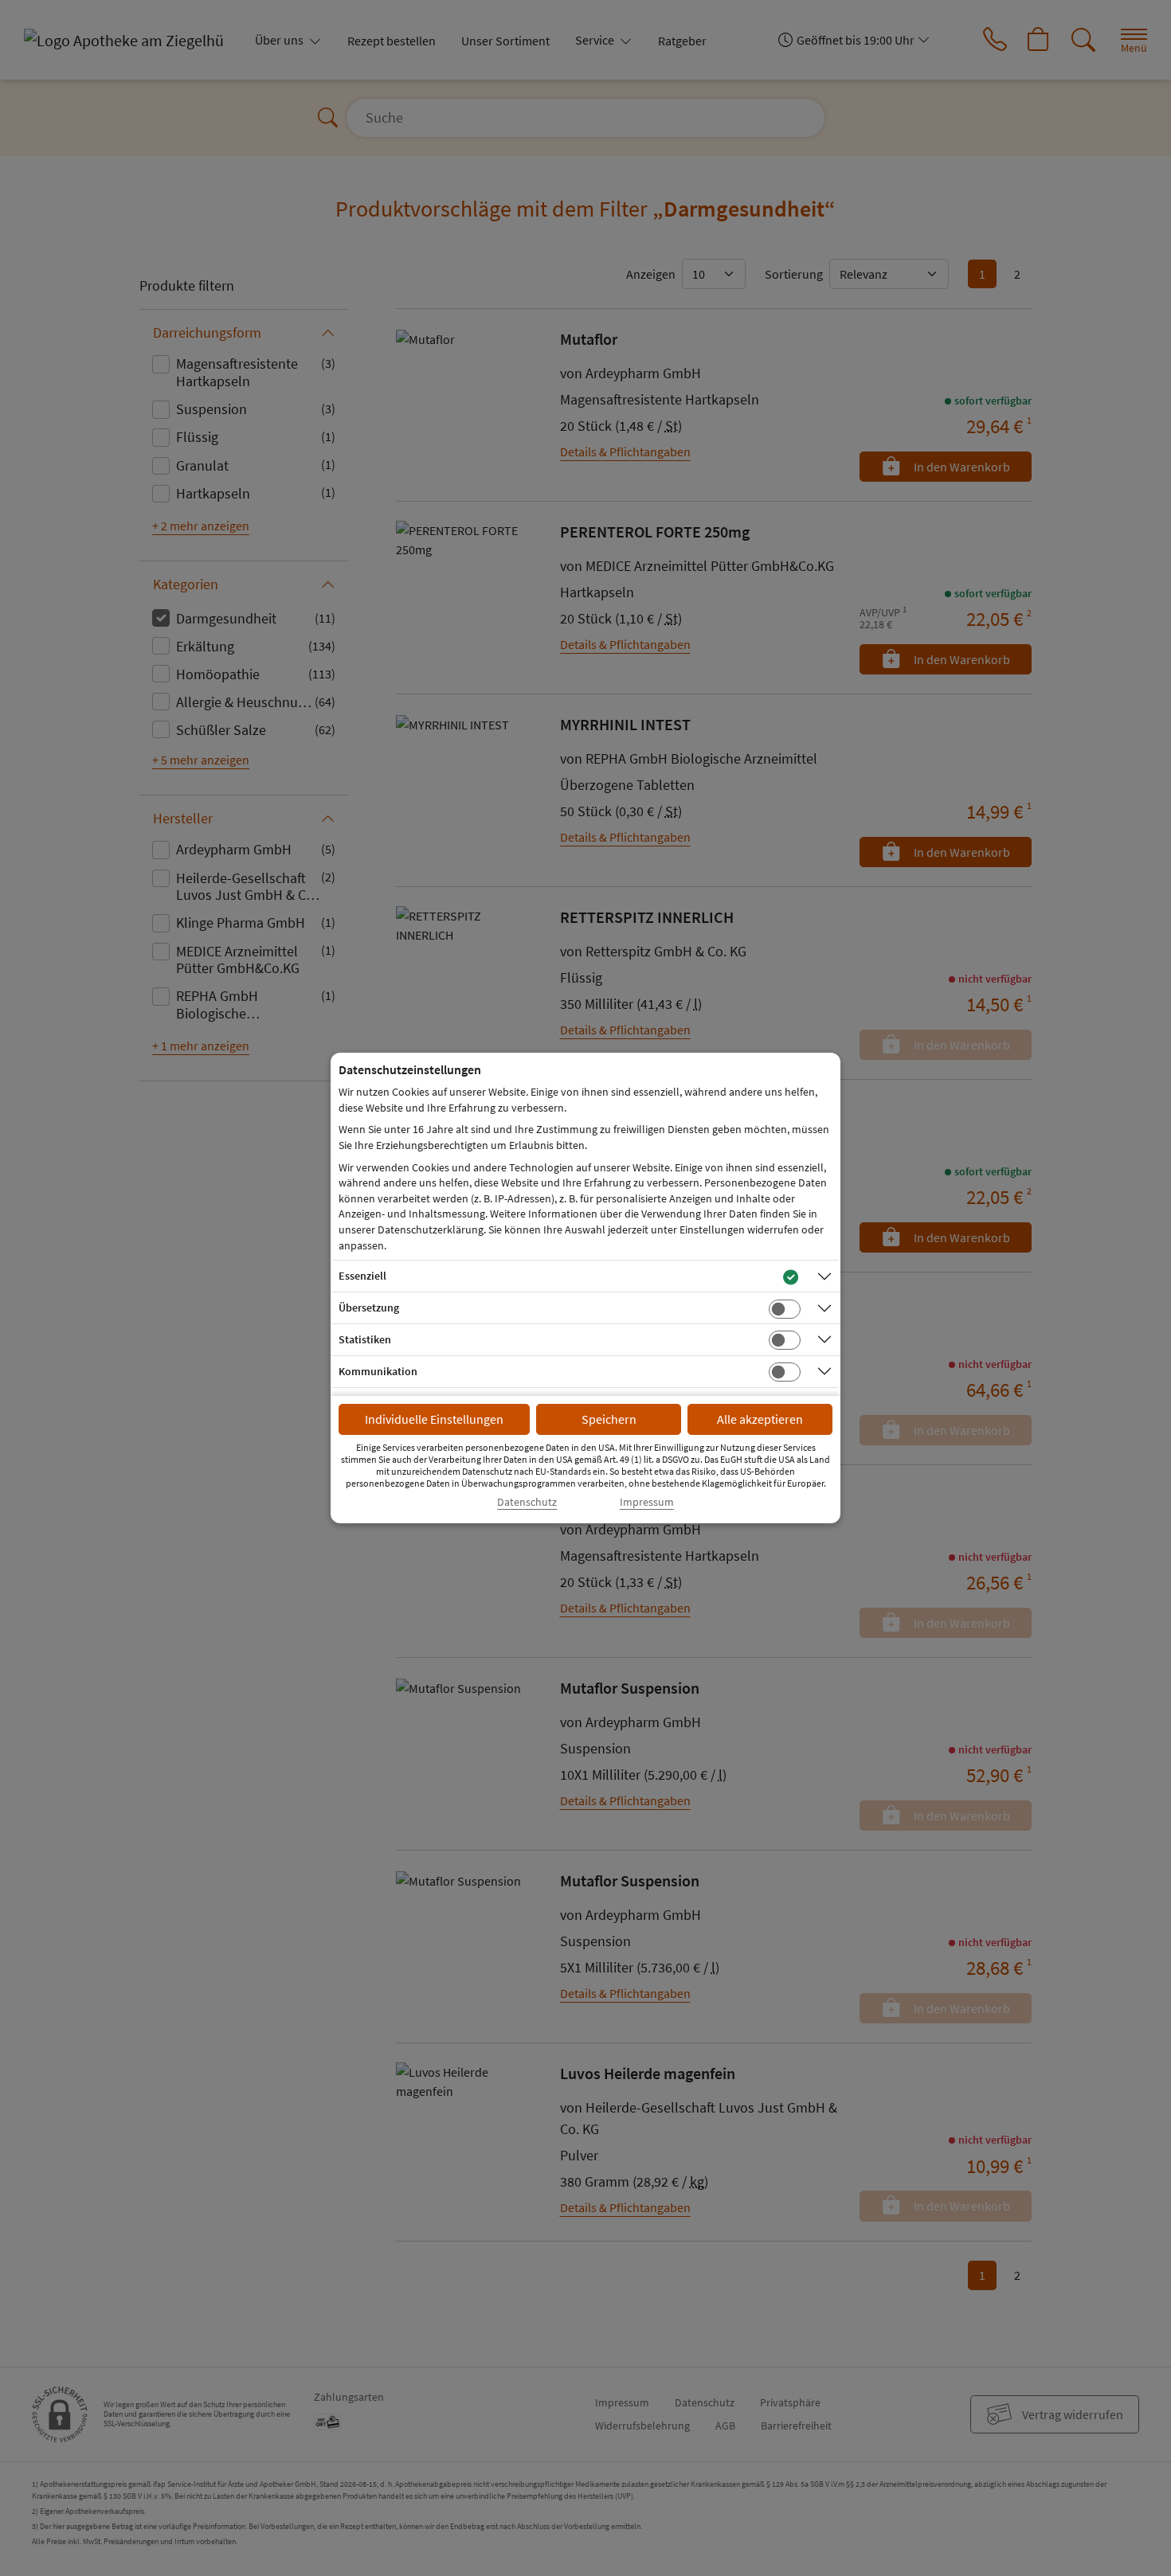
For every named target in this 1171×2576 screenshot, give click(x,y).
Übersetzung (369, 1308)
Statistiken (365, 1339)
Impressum (647, 1502)
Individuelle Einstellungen (434, 1419)
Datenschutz (527, 1502)
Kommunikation (378, 1371)
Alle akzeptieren (760, 1419)
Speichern (609, 1419)
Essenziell (362, 1276)
